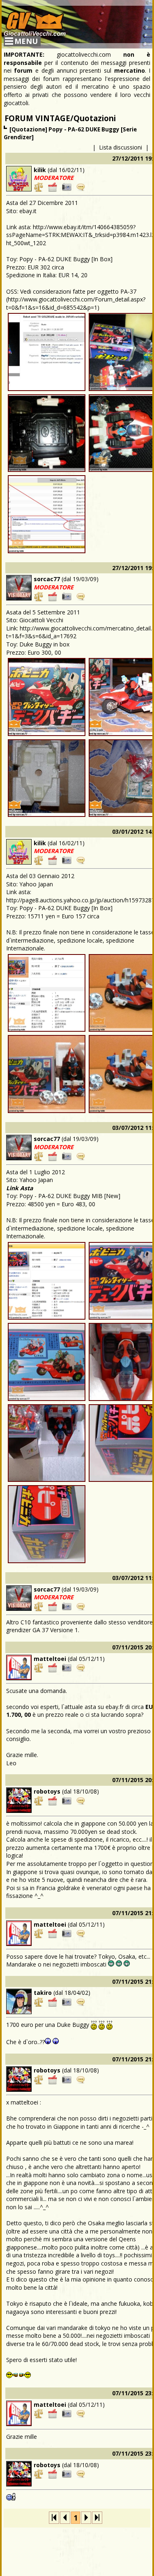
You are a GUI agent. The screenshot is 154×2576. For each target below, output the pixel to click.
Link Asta (20, 1188)
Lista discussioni (121, 147)
